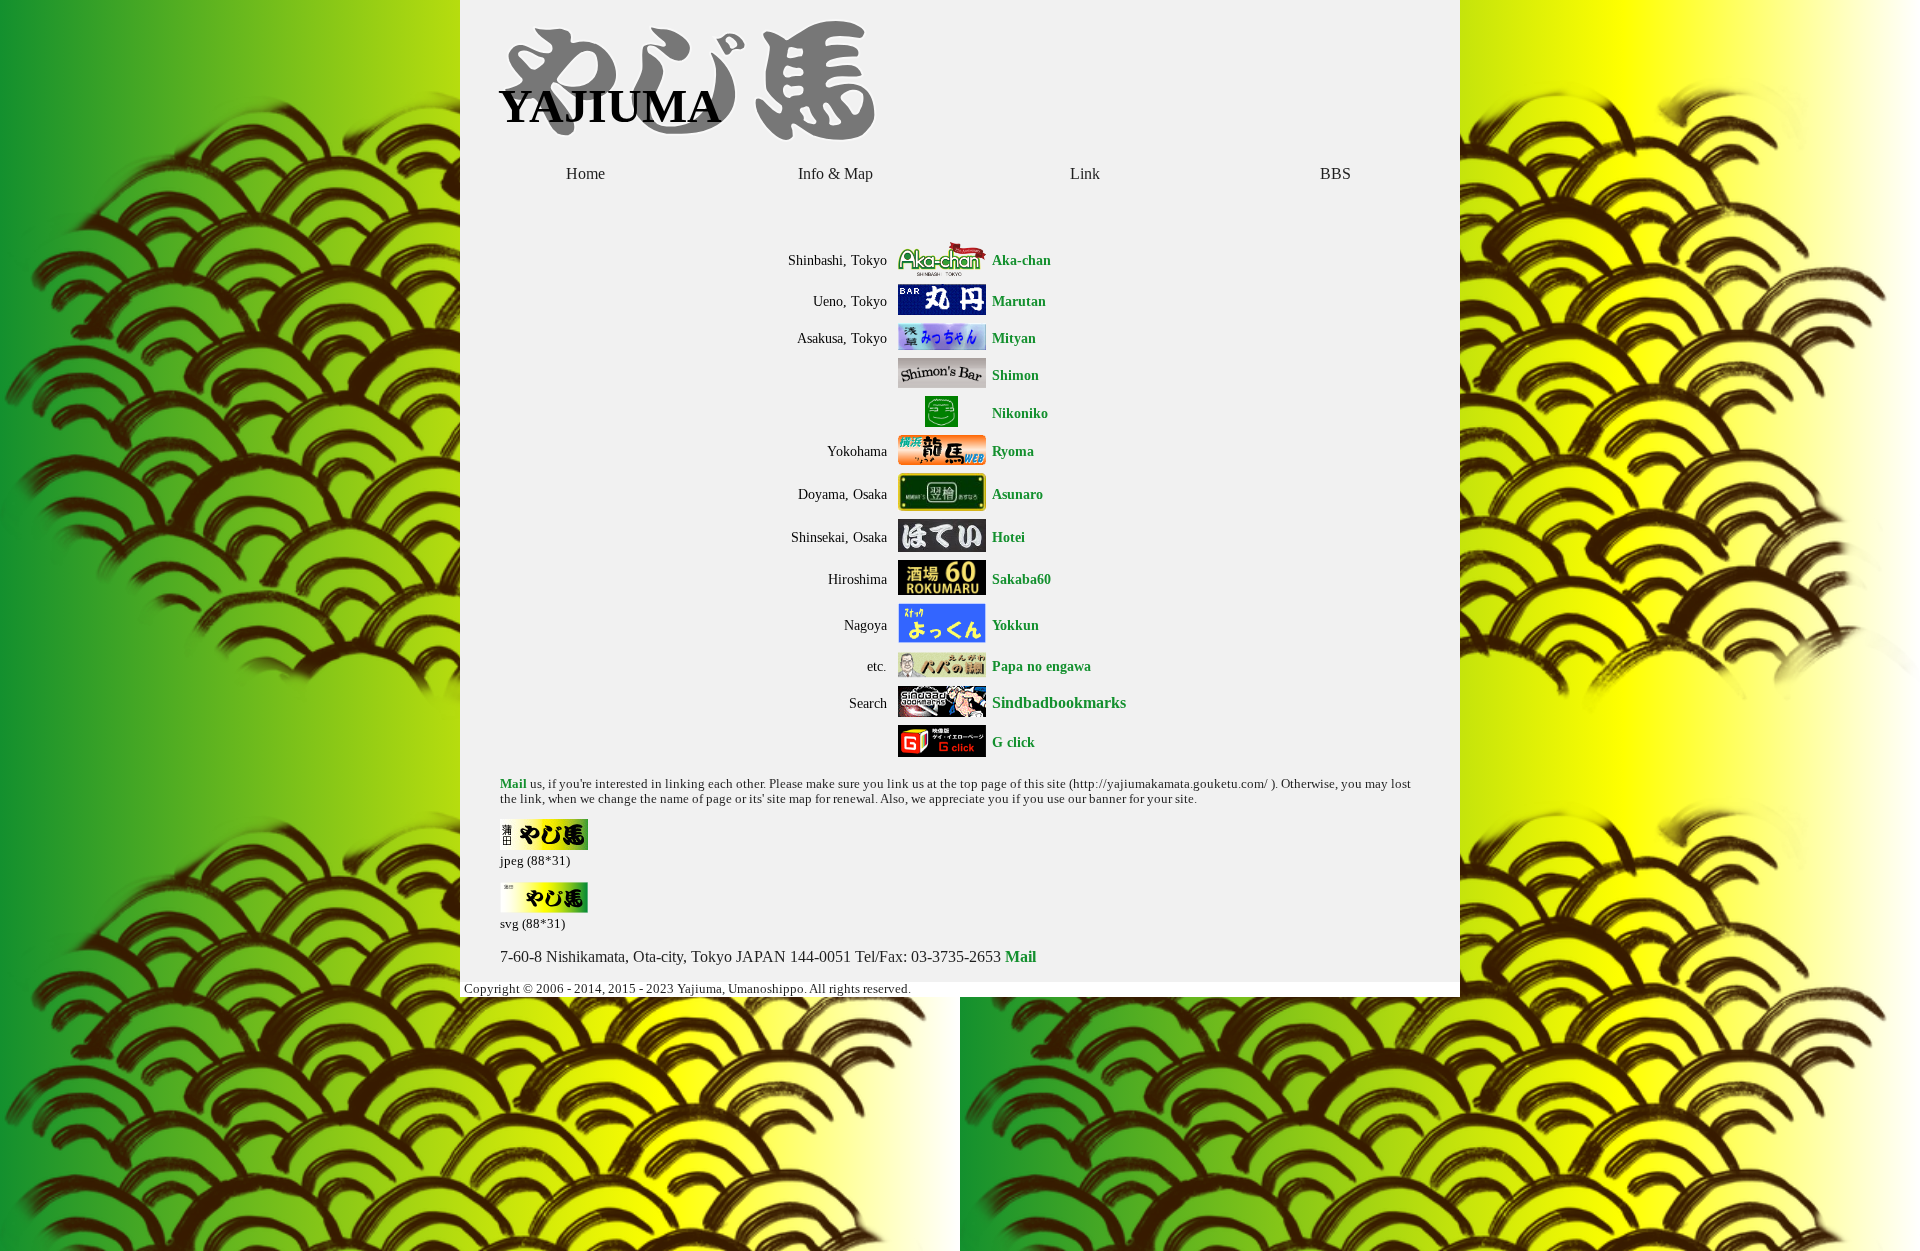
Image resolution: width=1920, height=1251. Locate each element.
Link (1085, 173)
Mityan (1014, 338)
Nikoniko (1020, 413)
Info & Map (835, 173)
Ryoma (1013, 451)
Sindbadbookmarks (1059, 702)
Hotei (1008, 537)
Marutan (1019, 301)
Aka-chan (1021, 260)
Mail (513, 784)
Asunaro (1017, 494)
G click (1013, 742)
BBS (1335, 173)
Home (585, 173)
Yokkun (1015, 625)
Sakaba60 (1021, 579)
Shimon (1015, 375)
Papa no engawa (1041, 666)
